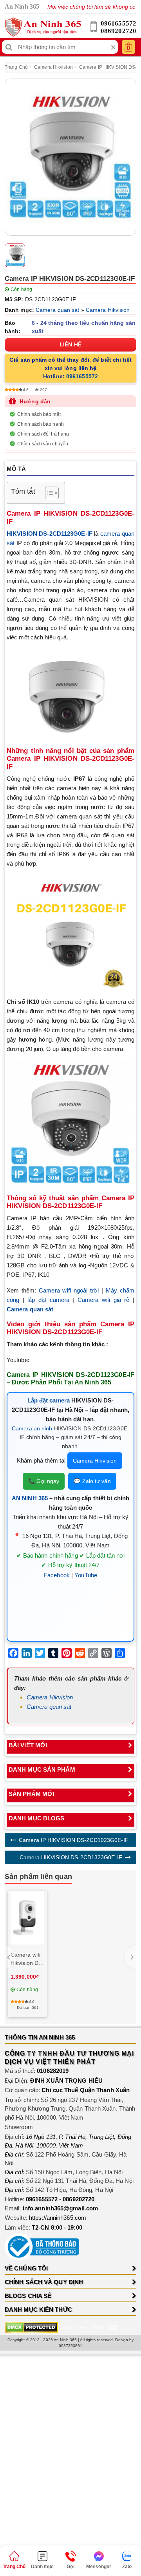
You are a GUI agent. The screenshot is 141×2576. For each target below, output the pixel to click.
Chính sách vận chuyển (43, 444)
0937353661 (71, 2346)
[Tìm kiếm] (9, 47)
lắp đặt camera (48, 1300)
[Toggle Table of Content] (48, 493)
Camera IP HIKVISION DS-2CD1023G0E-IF (74, 1840)
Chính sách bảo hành (41, 424)
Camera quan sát (58, 310)
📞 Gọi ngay (44, 1481)
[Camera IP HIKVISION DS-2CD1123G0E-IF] (70, 157)
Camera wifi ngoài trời (69, 1290)
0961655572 (118, 23)
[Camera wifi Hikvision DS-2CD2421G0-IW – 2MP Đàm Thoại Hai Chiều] (27, 1918)
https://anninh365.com (58, 2218)
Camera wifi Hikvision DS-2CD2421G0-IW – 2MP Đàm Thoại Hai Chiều (27, 1959)
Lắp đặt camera (49, 1400)
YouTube (86, 1575)
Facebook (57, 1575)
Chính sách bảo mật (39, 414)
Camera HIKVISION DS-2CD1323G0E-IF (71, 1857)
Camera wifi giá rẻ (104, 1300)
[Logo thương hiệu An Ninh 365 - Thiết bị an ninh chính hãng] (43, 27)
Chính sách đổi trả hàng (43, 434)
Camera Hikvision (53, 67)
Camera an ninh (32, 1428)
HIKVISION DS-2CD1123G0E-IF (50, 534)
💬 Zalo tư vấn (92, 1481)
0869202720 (118, 31)
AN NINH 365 (30, 1498)
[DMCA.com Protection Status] (32, 2327)
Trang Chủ (16, 67)
